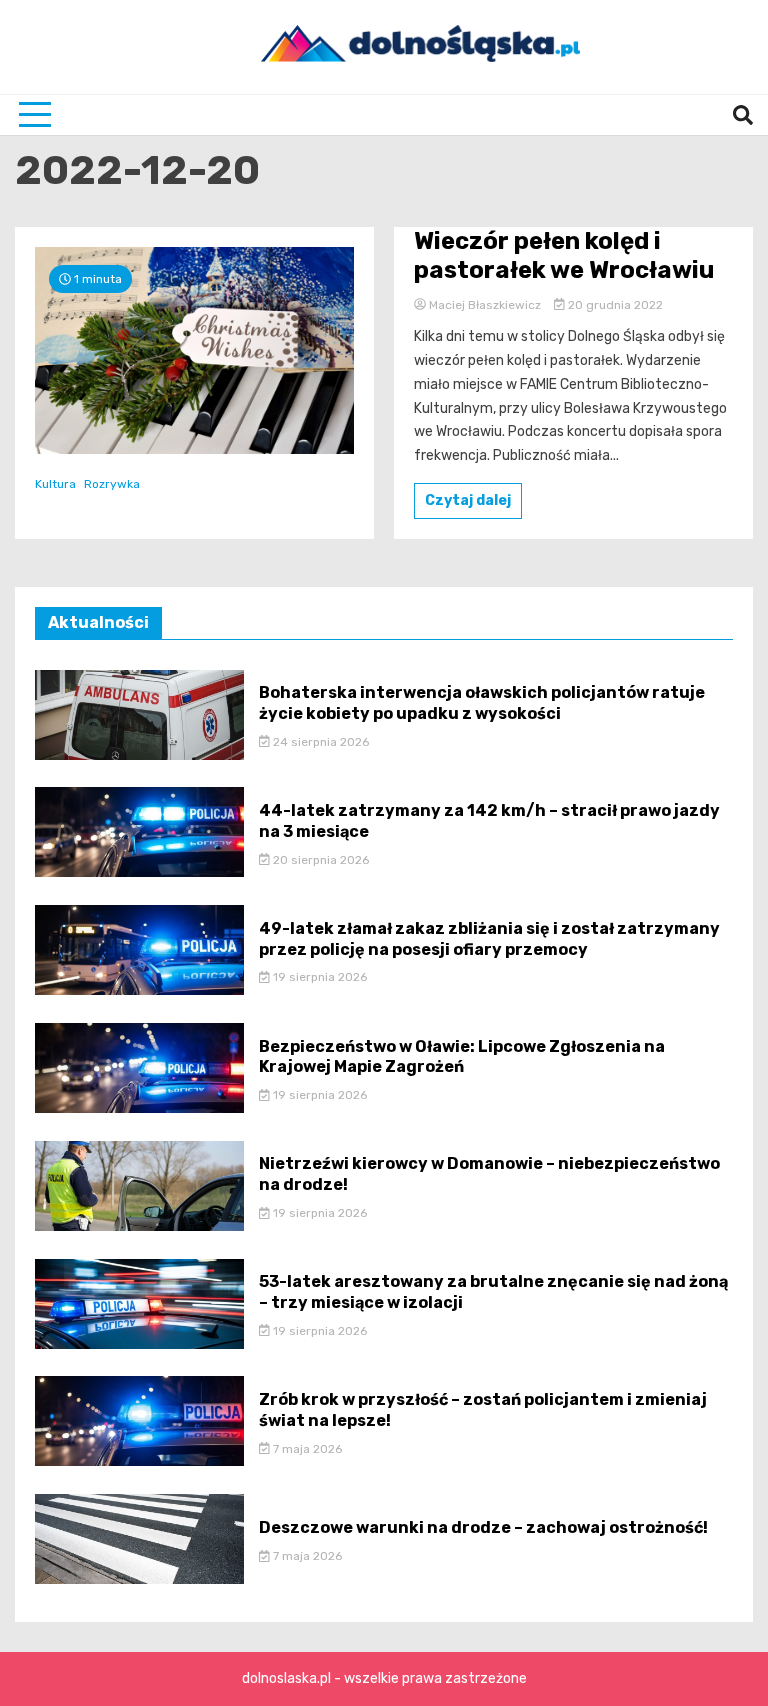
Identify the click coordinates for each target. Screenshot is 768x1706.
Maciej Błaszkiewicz (485, 305)
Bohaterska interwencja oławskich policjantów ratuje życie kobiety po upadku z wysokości (482, 703)
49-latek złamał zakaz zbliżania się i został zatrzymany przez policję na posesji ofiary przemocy (489, 939)
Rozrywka (112, 484)
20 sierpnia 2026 (319, 860)
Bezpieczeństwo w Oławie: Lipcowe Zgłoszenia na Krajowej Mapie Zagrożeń (462, 1057)
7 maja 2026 (306, 1449)
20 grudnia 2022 (614, 305)
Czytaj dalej (468, 500)
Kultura (55, 484)
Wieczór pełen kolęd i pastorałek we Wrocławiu (564, 255)
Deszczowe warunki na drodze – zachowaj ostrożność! (483, 1527)
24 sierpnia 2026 (319, 742)
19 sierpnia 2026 (318, 977)
